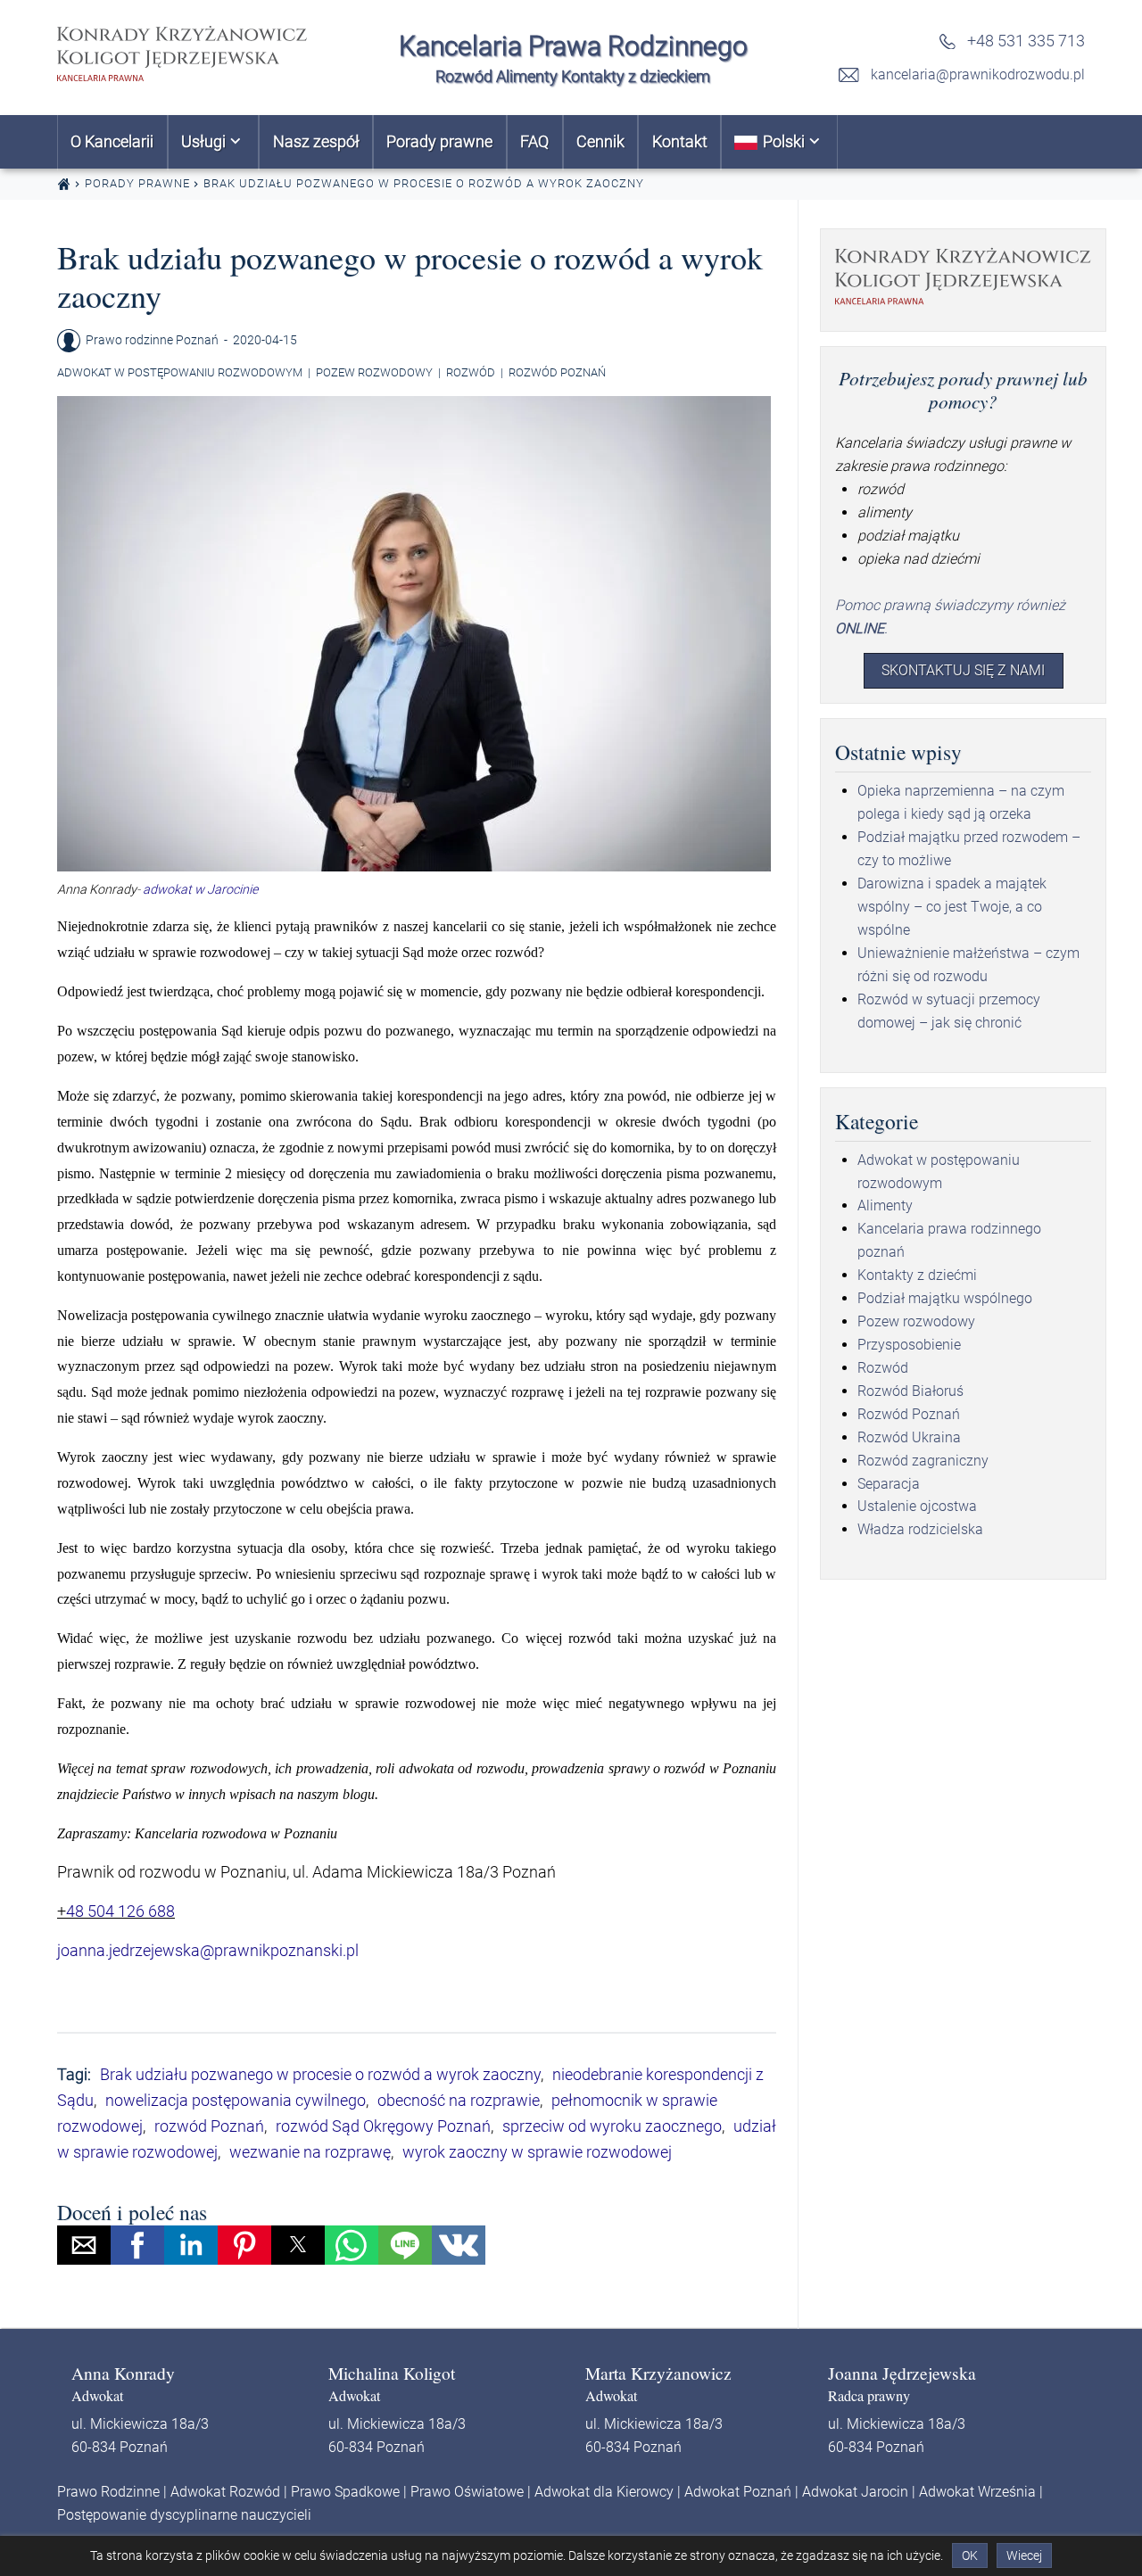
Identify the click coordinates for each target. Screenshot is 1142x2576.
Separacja (889, 1484)
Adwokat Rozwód (225, 2492)
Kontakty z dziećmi (917, 1275)
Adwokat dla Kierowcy (604, 2492)
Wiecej (1024, 2555)
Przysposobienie (909, 1345)
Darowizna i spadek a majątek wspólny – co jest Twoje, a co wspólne (952, 907)
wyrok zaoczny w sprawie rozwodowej (537, 2152)
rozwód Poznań (209, 2126)
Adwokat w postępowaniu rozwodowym (180, 372)
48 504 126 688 (120, 1911)
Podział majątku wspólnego (945, 1298)
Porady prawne (137, 183)
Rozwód (471, 372)
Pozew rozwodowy (374, 372)
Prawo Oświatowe (467, 2492)
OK (970, 2555)
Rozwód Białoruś (910, 1391)
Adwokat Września (977, 2492)
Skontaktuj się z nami (963, 670)
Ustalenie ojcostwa (917, 1506)
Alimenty (885, 1205)
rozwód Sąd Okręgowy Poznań (383, 2126)
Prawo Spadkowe (345, 2492)
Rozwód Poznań (557, 372)
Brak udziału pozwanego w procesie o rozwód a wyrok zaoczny (320, 2074)
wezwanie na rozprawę (310, 2152)
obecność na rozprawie (459, 2100)
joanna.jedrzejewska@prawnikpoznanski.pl (208, 1950)
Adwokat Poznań (738, 2492)
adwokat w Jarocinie (199, 890)
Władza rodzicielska (920, 1529)
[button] (84, 2245)
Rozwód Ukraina (909, 1437)
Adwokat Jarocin (855, 2492)
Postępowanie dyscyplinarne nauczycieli (184, 2515)
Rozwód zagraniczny (923, 1461)
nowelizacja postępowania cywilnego (236, 2100)
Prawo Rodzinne (108, 2492)
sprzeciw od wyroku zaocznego (612, 2126)
